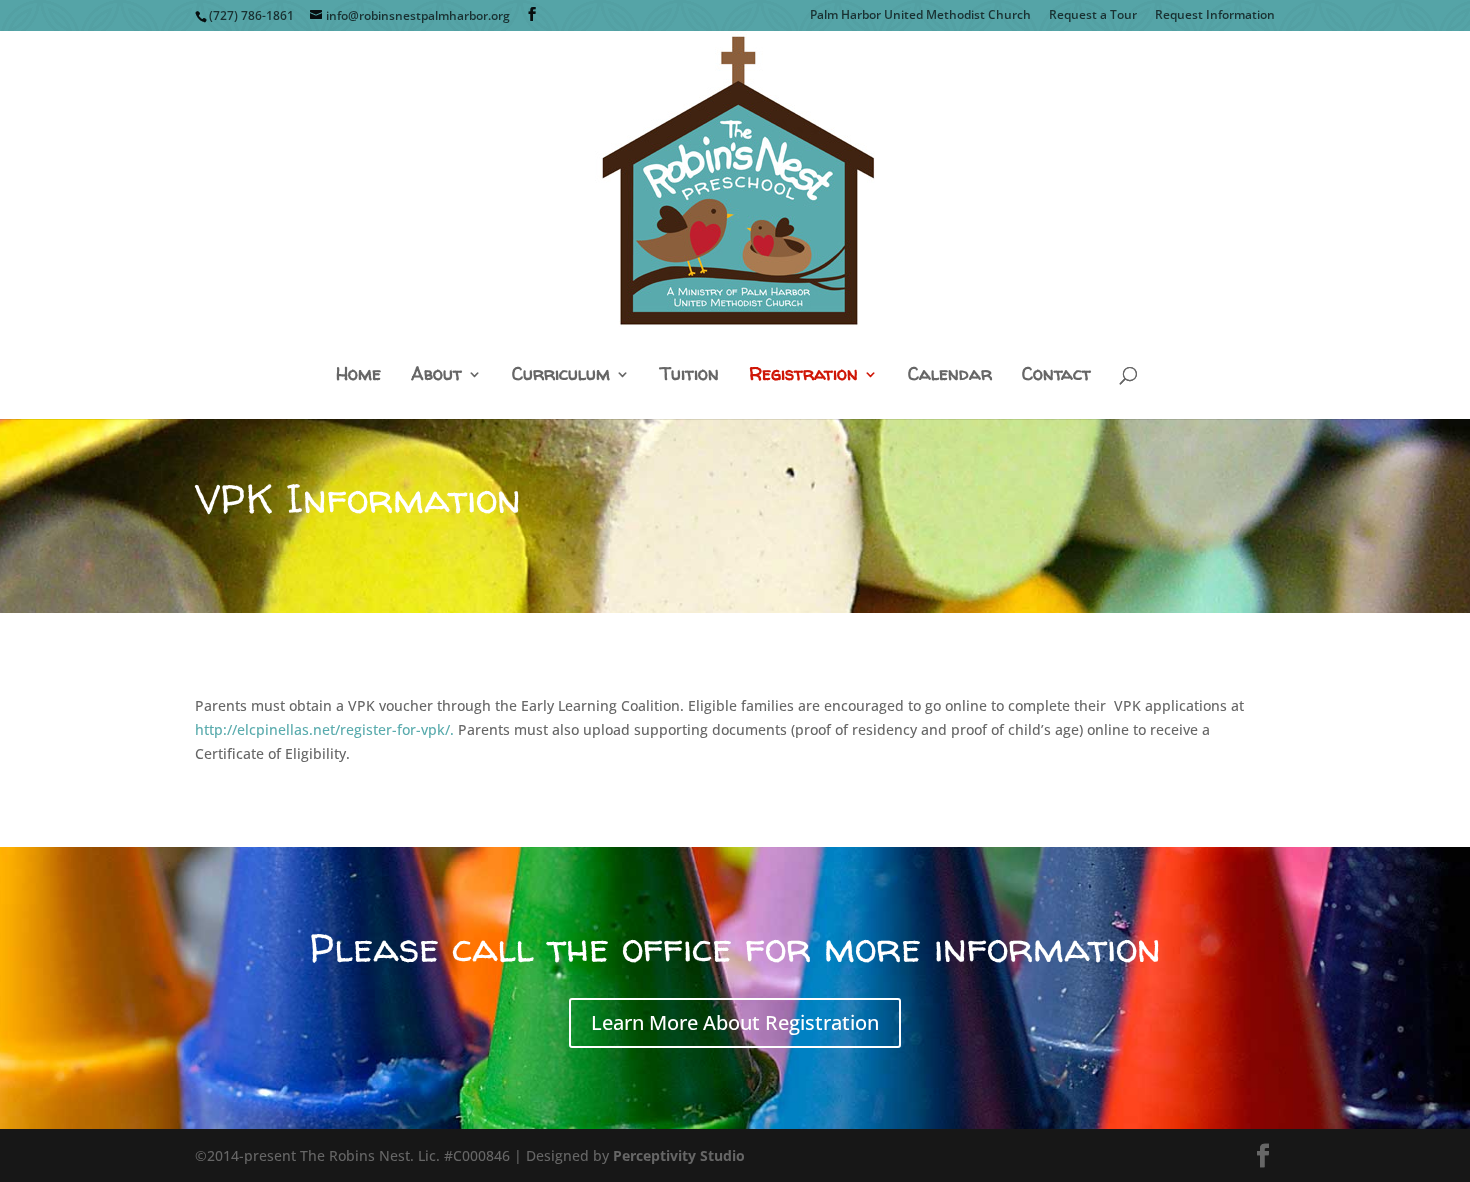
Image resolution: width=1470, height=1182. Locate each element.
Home (358, 375)
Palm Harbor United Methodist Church (920, 16)
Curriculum (561, 375)
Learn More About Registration (735, 1022)
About (436, 375)
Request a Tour (1093, 16)
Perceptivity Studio (679, 1155)
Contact (1056, 375)
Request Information (1215, 16)
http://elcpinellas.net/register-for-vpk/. (324, 729)
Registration (803, 375)
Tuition (689, 375)
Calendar (950, 375)
